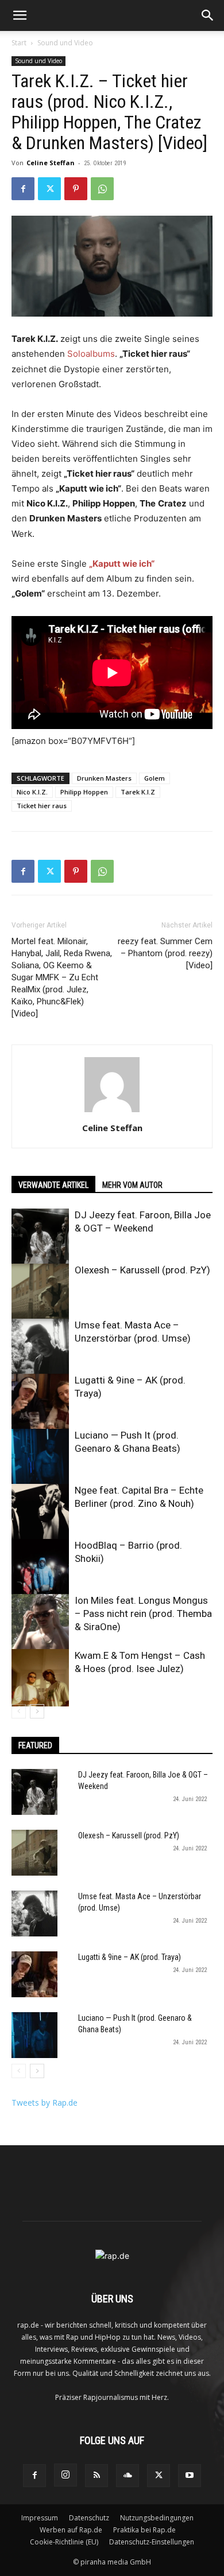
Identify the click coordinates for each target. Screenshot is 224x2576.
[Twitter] (49, 189)
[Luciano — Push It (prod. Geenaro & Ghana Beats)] (40, 1457)
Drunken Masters (104, 778)
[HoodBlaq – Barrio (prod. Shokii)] (40, 1568)
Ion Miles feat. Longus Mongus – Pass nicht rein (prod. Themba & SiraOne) (143, 1614)
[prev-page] (19, 1711)
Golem (155, 778)
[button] (20, 15)
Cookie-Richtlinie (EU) (64, 2542)
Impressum (40, 2518)
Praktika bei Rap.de (144, 2530)
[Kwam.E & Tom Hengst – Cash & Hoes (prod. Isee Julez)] (40, 1678)
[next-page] (37, 1711)
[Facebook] (23, 189)
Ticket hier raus (42, 806)
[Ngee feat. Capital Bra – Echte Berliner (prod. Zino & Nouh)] (40, 1513)
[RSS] (96, 2476)
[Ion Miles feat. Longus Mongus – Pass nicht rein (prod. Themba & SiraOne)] (40, 1623)
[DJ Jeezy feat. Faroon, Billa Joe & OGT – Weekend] (40, 1237)
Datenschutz (89, 2518)
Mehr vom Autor (132, 1185)
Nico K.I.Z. (32, 792)
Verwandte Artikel (53, 1185)
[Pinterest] (76, 189)
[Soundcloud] (128, 2476)
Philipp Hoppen (84, 792)
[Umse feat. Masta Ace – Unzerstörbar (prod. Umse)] (40, 1347)
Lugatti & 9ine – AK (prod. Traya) (130, 1957)
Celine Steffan (51, 163)
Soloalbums (91, 354)
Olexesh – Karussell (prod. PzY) (142, 1270)
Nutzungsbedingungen (157, 2518)
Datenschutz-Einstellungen (152, 2542)
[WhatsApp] (102, 189)
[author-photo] (112, 1112)
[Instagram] (65, 2475)
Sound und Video (65, 43)
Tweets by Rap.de (45, 2103)
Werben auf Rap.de (71, 2530)
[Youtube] (190, 2476)
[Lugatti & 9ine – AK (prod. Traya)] (40, 1402)
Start (19, 43)
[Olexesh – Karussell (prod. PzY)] (40, 1292)
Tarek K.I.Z (138, 792)
